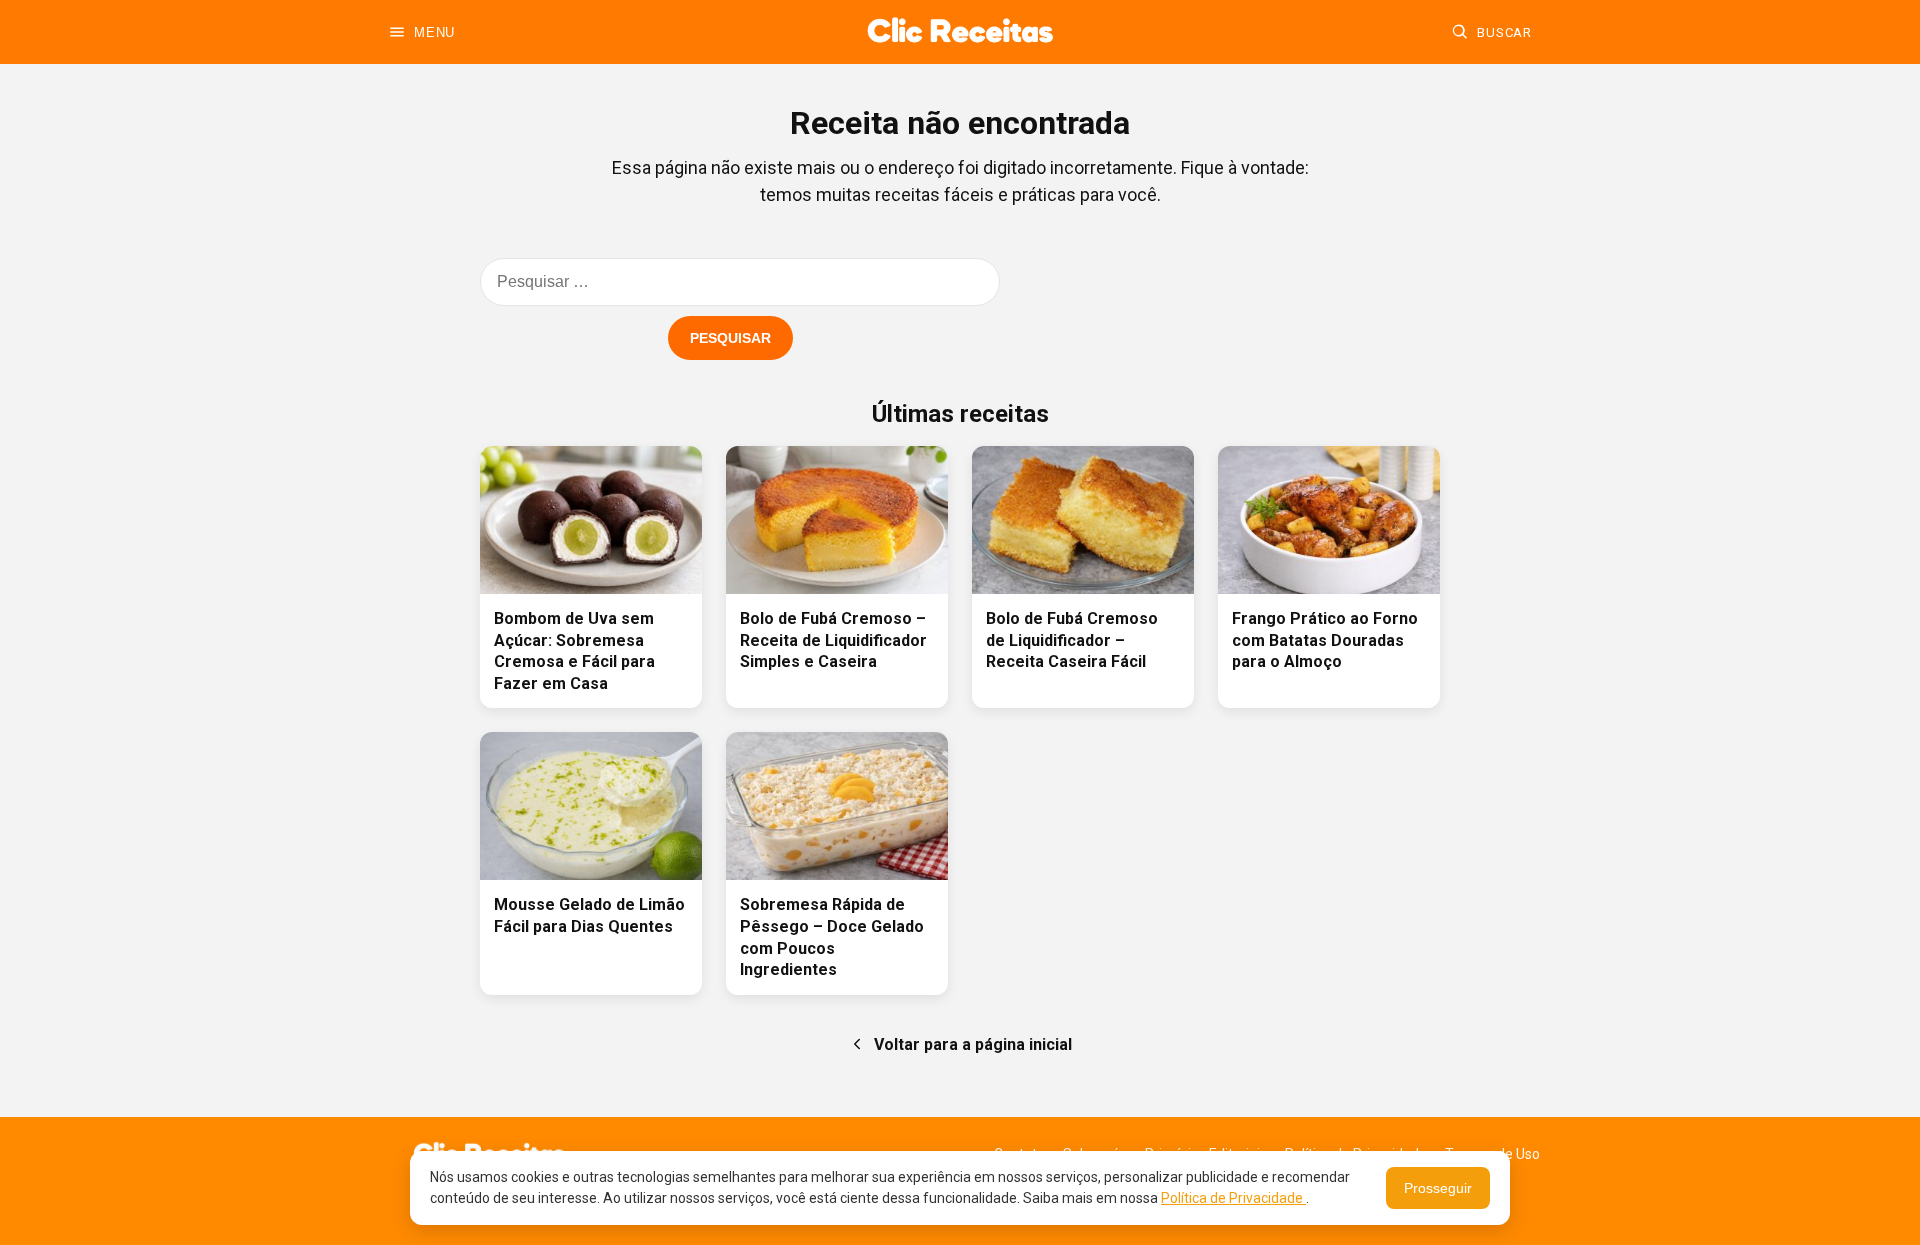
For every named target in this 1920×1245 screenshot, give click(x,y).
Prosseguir (1438, 1188)
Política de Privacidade (1233, 1198)
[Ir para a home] (960, 32)
